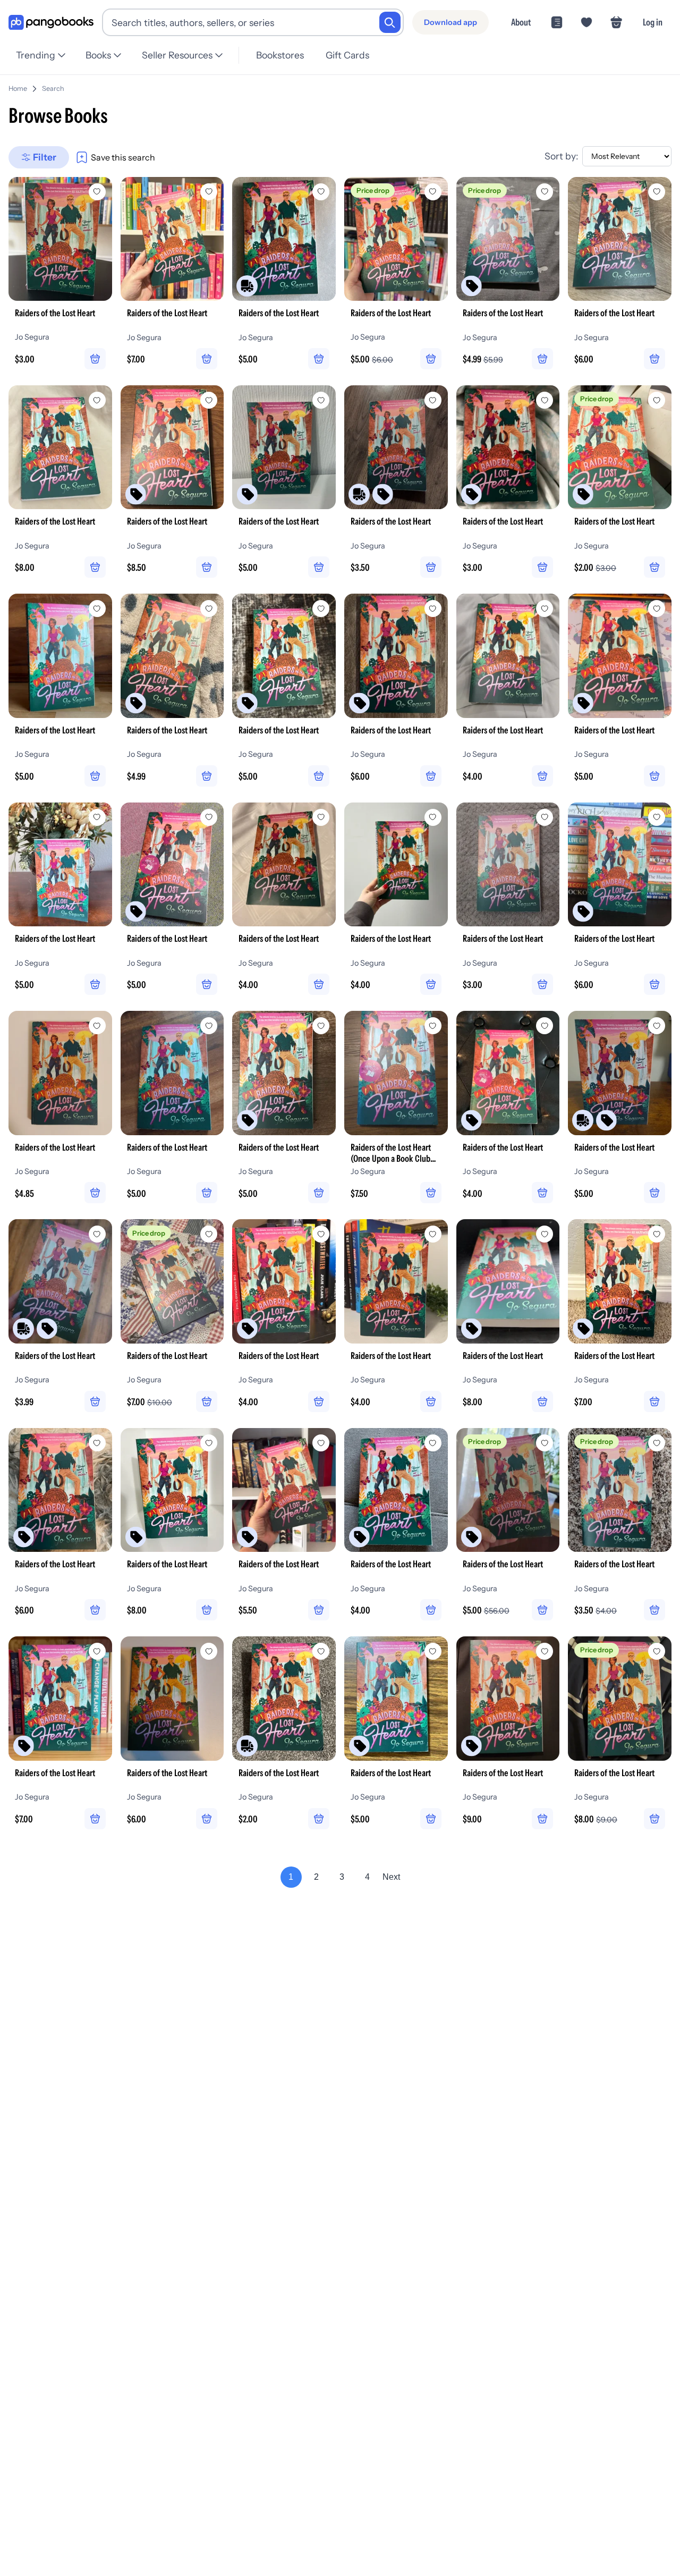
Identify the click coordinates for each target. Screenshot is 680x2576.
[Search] (390, 22)
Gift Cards (347, 55)
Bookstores (280, 55)
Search (53, 88)
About (521, 22)
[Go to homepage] (51, 23)
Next (391, 1877)
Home (18, 88)
